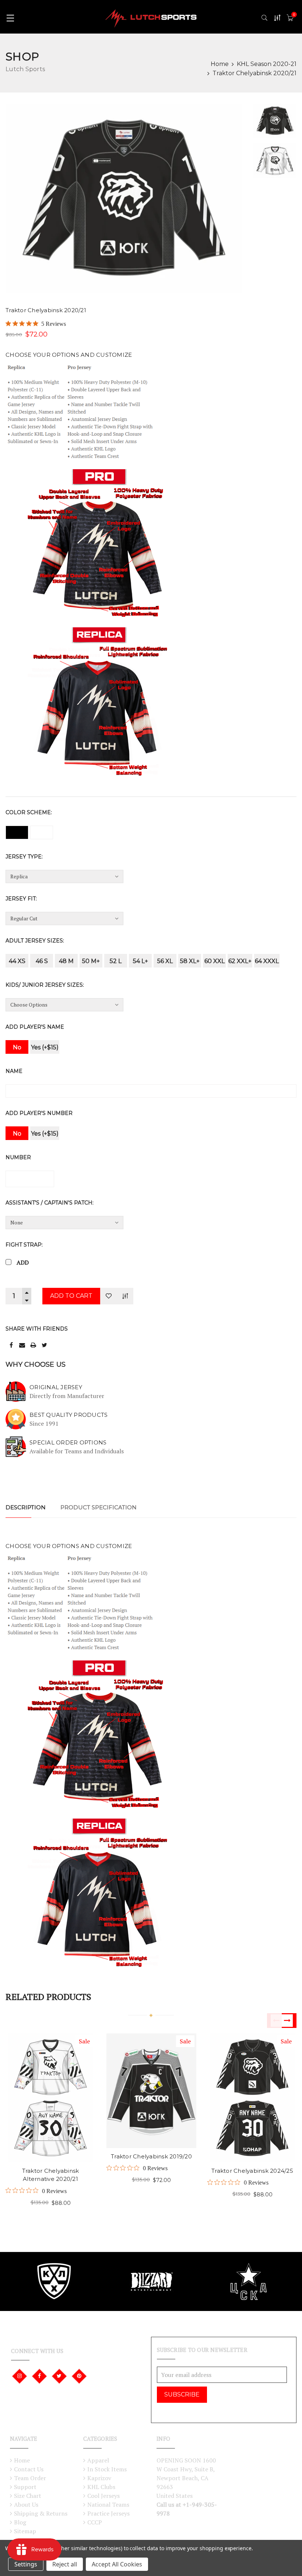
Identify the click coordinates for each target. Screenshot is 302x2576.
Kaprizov (99, 2478)
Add (23, 1262)
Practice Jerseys (108, 2513)
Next (289, 2021)
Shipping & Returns (41, 2513)
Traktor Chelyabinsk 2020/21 (254, 73)
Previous (274, 2021)
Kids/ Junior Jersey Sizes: (45, 985)
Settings (26, 2564)
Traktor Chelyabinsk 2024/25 (252, 2171)
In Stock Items (107, 2469)
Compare (125, 1296)
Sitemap (25, 2531)
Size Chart (28, 2496)
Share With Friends (37, 1329)
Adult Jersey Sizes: (35, 941)
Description (26, 1507)
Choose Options (38, 2084)
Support (25, 2487)
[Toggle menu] (10, 18)
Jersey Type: (24, 857)
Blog (20, 2522)
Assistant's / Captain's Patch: (50, 1203)
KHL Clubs (101, 2487)
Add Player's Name (35, 1027)
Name (14, 1071)
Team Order (30, 2478)
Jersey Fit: (21, 899)
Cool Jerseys (103, 2496)
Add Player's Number (39, 1113)
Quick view (62, 2084)
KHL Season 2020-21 (267, 64)
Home (220, 64)
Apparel (98, 2460)
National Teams (108, 2504)
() (294, 15)
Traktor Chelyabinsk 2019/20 (151, 2156)
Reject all (65, 2564)
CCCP (95, 2522)
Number (18, 1157)
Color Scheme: (29, 812)
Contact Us (29, 2469)
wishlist (38, 2108)
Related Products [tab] (48, 1997)
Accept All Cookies (117, 2564)
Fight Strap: (24, 1245)
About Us (26, 2504)
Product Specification (99, 1507)
